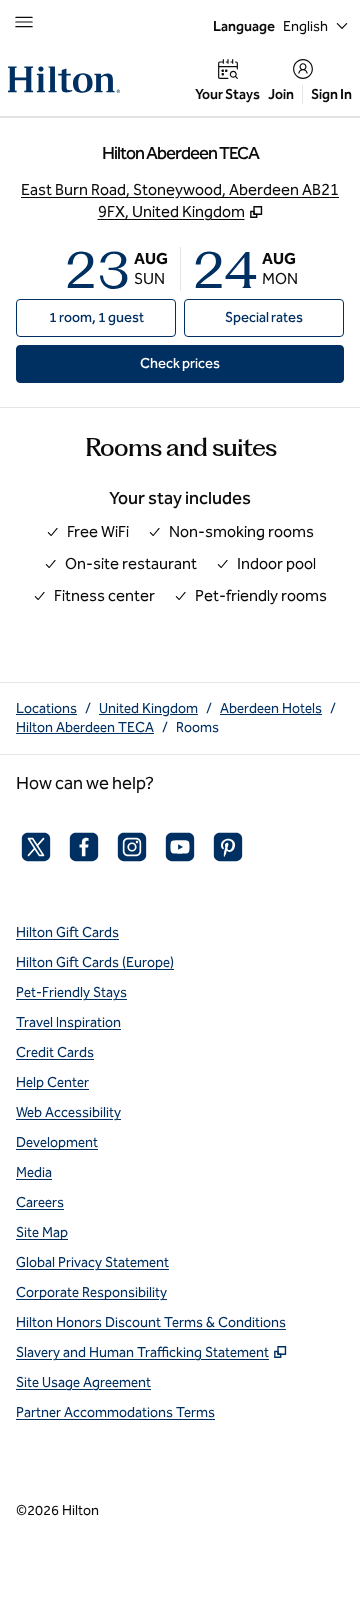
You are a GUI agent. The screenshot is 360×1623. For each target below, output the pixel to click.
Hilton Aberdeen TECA (85, 727)
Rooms (197, 727)
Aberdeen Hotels (271, 708)
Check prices (225, 363)
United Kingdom (148, 708)
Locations (46, 708)
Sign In (331, 94)
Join (281, 94)
